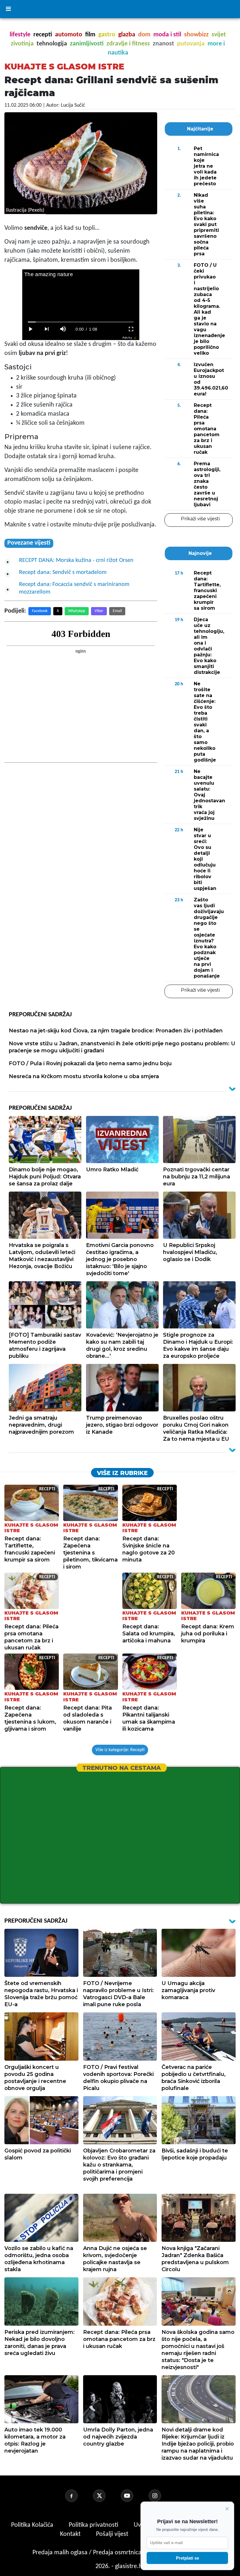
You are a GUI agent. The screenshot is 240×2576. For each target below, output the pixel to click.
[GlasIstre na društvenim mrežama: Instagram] (162, 2496)
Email (117, 611)
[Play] (30, 329)
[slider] (81, 322)
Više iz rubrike (122, 1473)
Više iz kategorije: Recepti (120, 1750)
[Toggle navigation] (8, 9)
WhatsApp (77, 611)
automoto (69, 35)
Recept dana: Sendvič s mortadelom (63, 572)
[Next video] (47, 329)
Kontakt (71, 2534)
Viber (99, 611)
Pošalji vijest (113, 2534)
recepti (43, 35)
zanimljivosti (87, 44)
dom (144, 35)
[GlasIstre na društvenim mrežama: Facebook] (78, 2496)
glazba (127, 35)
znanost (163, 44)
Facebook (40, 611)
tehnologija (52, 44)
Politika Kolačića (33, 2525)
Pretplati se (187, 2558)
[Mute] (63, 329)
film (90, 35)
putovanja (191, 44)
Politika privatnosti (94, 2525)
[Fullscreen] (131, 329)
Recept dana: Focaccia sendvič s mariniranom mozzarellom (74, 588)
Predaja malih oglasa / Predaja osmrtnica (88, 2553)
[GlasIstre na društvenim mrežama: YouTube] (134, 2496)
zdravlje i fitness (128, 44)
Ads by (127, 338)
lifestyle (20, 35)
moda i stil (167, 35)
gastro (107, 35)
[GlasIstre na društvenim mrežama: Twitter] (106, 2496)
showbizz (196, 35)
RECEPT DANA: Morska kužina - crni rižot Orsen (76, 560)
